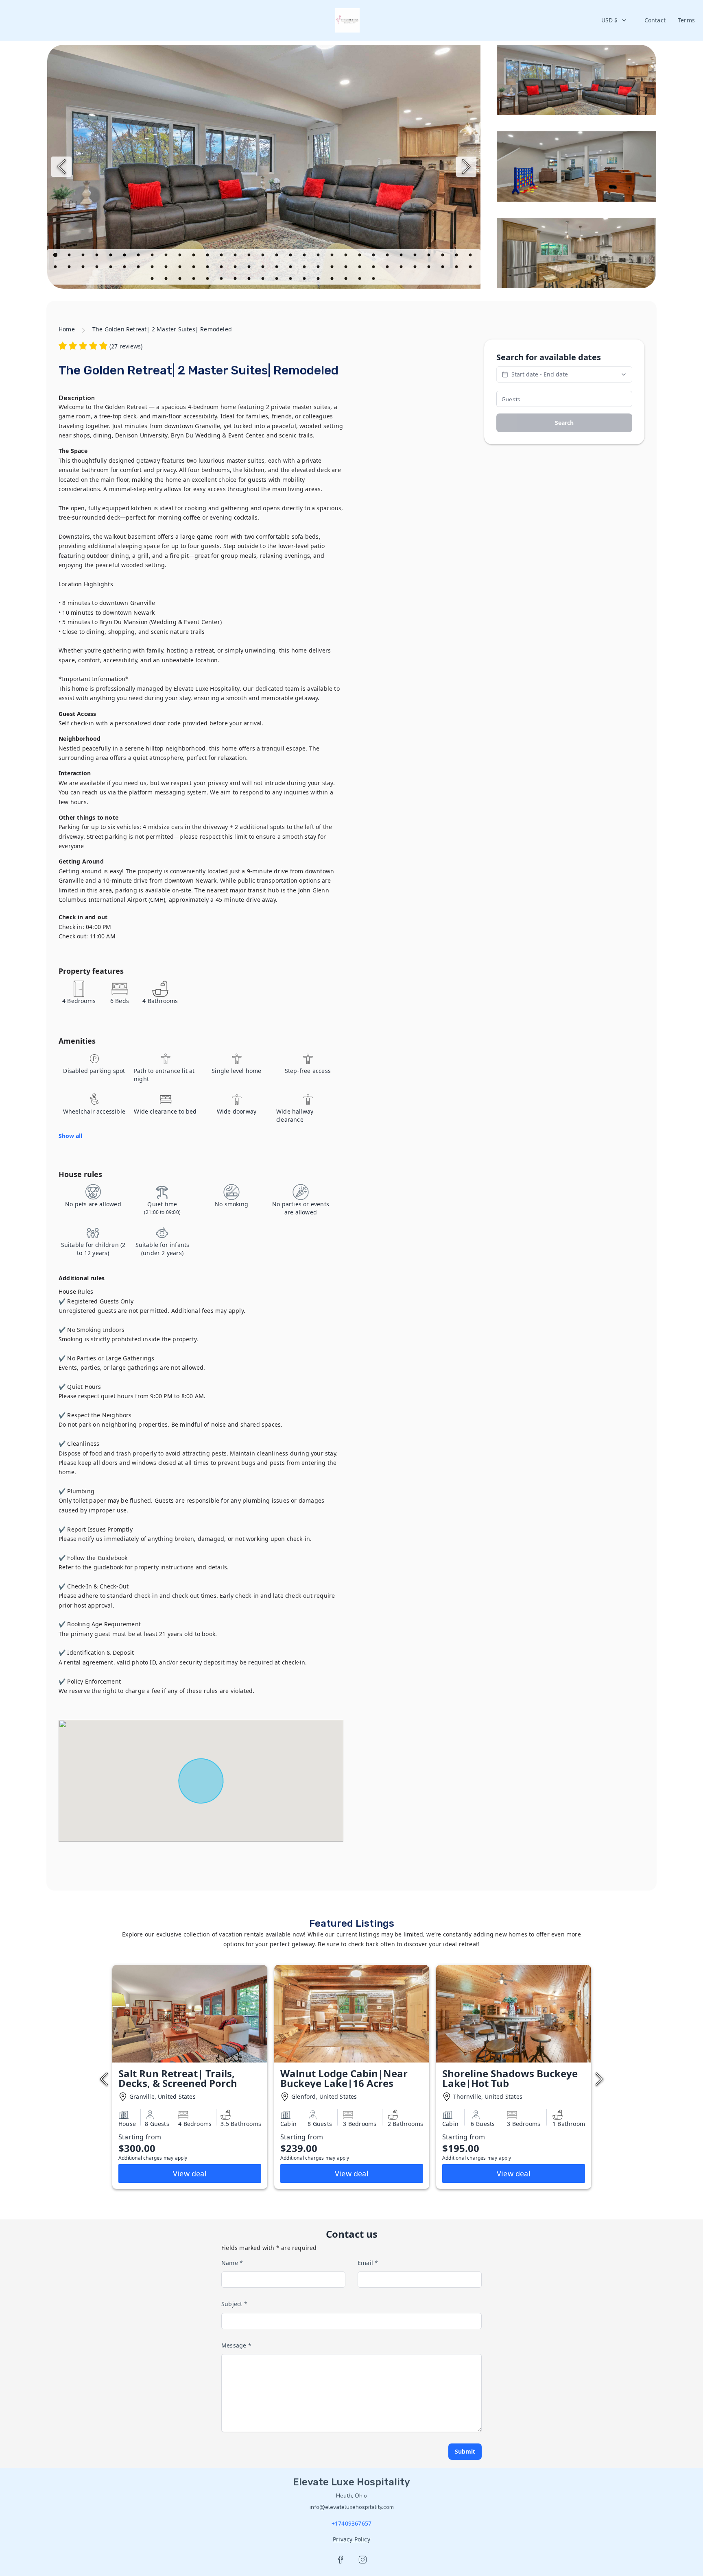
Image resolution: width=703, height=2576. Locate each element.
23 (360, 256)
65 (181, 280)
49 (291, 268)
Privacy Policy (351, 2539)
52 (333, 268)
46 (250, 268)
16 (264, 256)
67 (208, 280)
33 (70, 268)
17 (277, 256)
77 (347, 280)
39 (153, 268)
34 (84, 268)
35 (98, 268)
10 (181, 256)
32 (56, 268)
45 (236, 268)
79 (374, 280)
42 (194, 268)
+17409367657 (351, 2523)
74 (305, 280)
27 (416, 256)
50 (305, 268)
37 (125, 268)
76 (333, 280)
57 (402, 268)
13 (222, 256)
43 (208, 268)
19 (305, 256)
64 (167, 280)
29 (443, 256)
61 (457, 268)
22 (347, 256)
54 (360, 268)
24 (374, 256)
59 (430, 268)
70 (250, 280)
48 (277, 268)
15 (250, 256)
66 (194, 280)
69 (236, 280)
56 (388, 268)
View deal (190, 2173)
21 (333, 256)
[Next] (466, 167)
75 (319, 280)
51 (319, 268)
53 (347, 268)
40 (167, 268)
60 (443, 268)
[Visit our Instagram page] (362, 2560)
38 (139, 268)
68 (222, 280)
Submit (465, 2451)
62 (471, 268)
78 (360, 280)
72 (277, 280)
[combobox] (614, 20)
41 (181, 268)
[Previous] (61, 167)
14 (236, 256)
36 (111, 268)
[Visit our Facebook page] (341, 2560)
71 (264, 280)
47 (264, 268)
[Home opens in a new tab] (347, 20)
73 (291, 280)
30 (457, 256)
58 (416, 268)
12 (208, 256)
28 (430, 256)
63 (153, 280)
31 (471, 256)
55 (374, 268)
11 (194, 256)
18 (291, 256)
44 (222, 268)
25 (388, 256)
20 (319, 256)
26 (402, 256)
